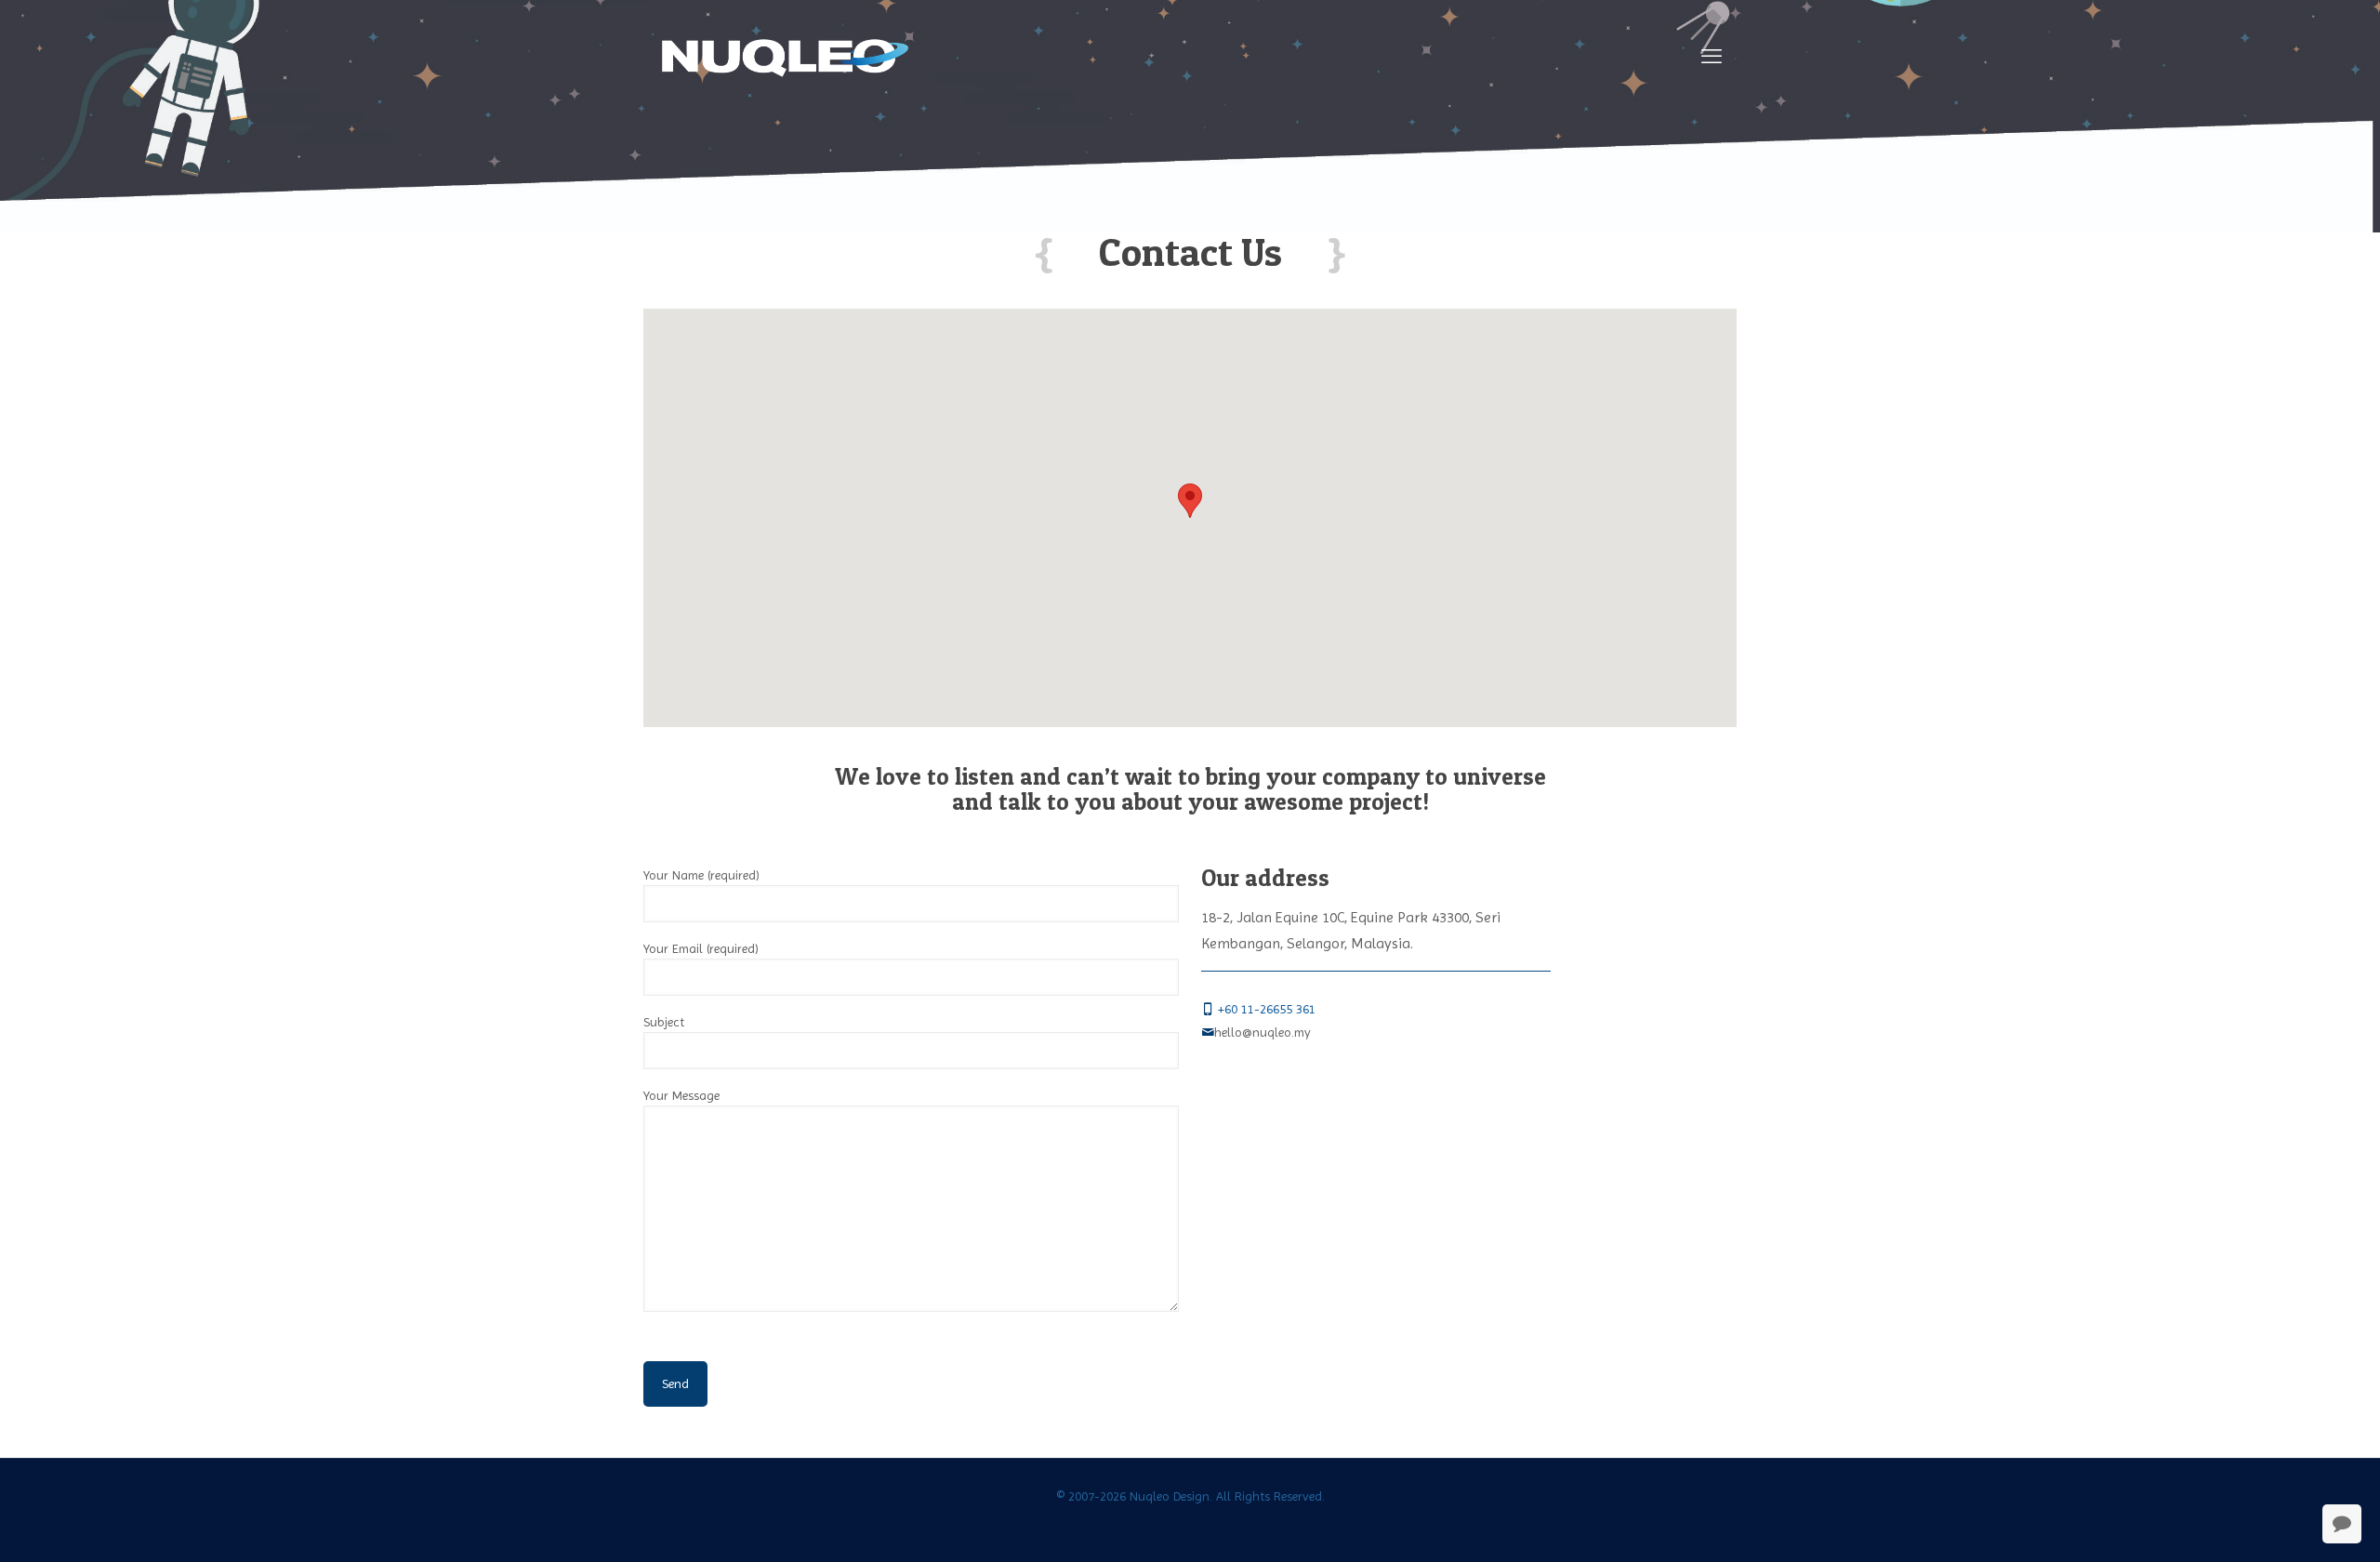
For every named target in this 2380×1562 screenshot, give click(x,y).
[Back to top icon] (2291, 1524)
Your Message (681, 1095)
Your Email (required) (701, 948)
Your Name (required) (701, 875)
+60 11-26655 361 (1269, 1009)
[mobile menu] (1712, 57)
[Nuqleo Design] (785, 57)
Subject (664, 1022)
